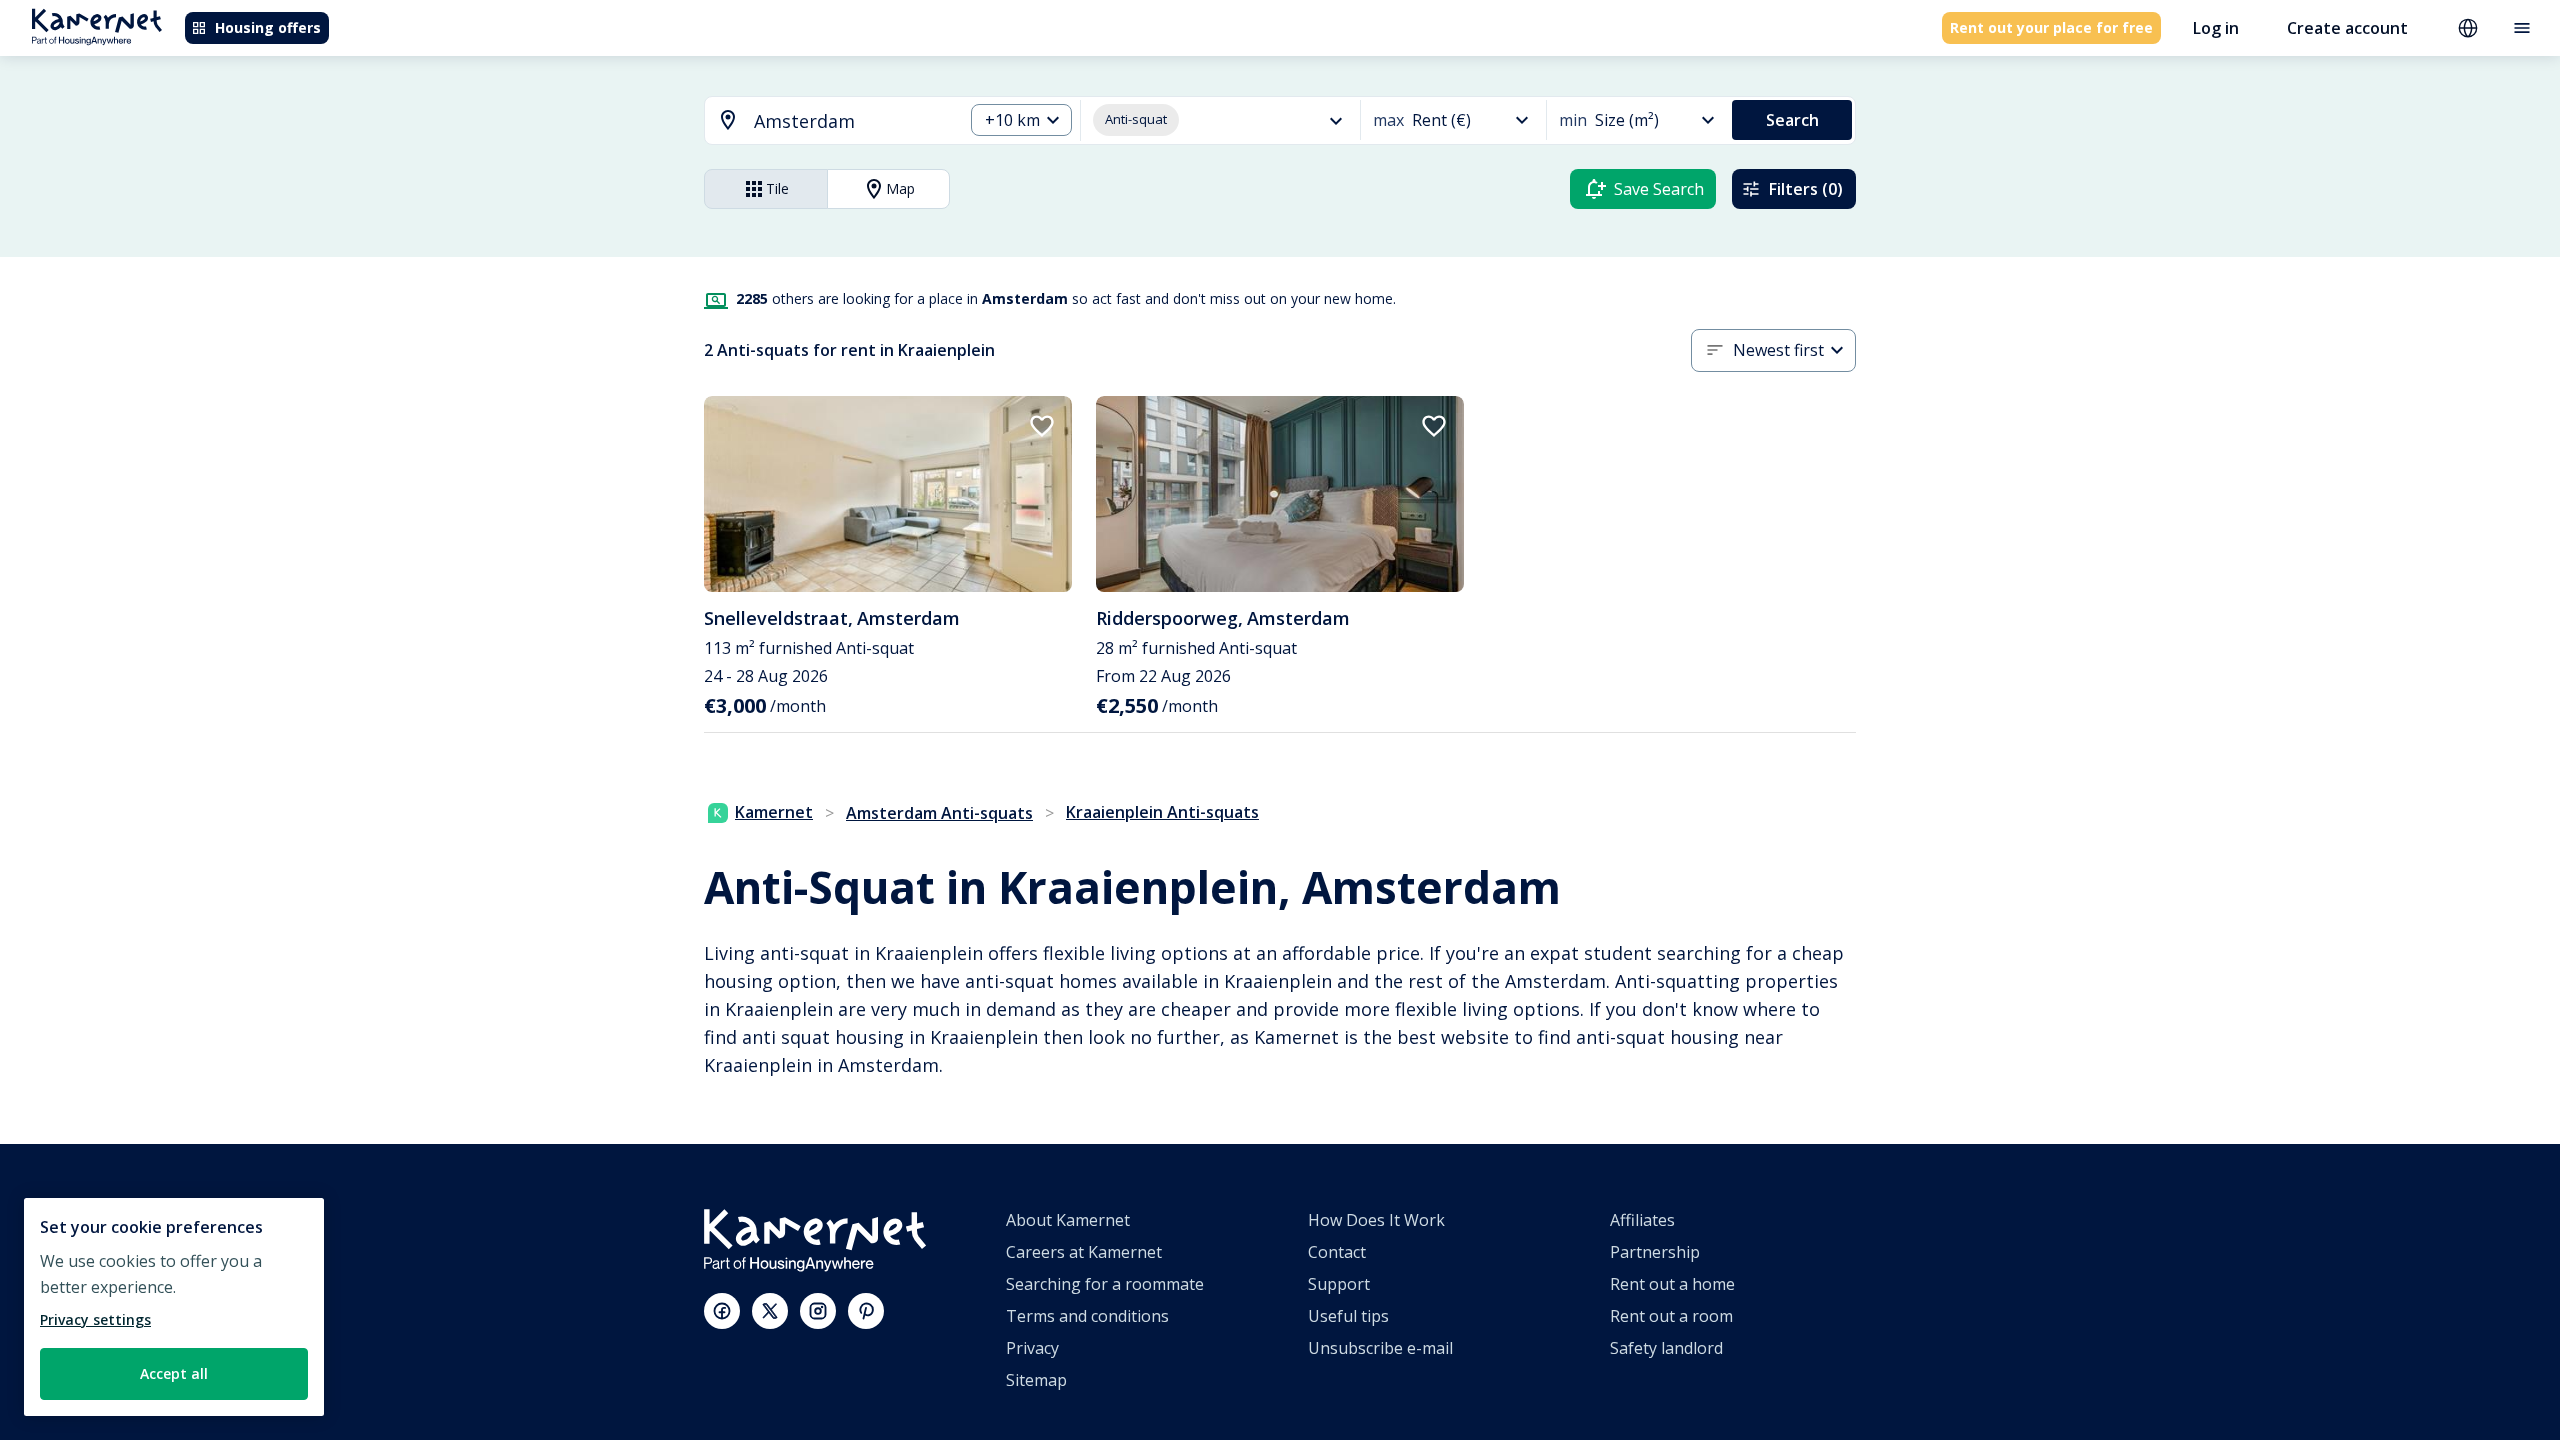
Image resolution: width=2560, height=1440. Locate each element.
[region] (174, 1307)
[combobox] (822, 121)
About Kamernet (1068, 1220)
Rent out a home (1672, 1284)
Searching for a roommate (1105, 1284)
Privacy (1032, 1348)
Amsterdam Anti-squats (939, 813)
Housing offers (268, 27)
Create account (2347, 28)
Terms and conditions (1087, 1316)
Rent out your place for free (2051, 27)
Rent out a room (1671, 1316)
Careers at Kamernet (1084, 1252)
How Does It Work (1376, 1220)
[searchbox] (851, 121)
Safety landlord (1666, 1348)
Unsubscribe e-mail (1380, 1348)
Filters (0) (1806, 189)
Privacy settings (95, 1319)
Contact (1337, 1252)
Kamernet (774, 812)
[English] (2468, 28)
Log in (2216, 28)
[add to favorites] (1042, 426)
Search (1792, 120)
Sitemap (1036, 1380)
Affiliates (1642, 1220)
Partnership (1655, 1252)
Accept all (174, 1373)
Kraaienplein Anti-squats (1162, 812)
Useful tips (1348, 1316)
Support (1339, 1284)
